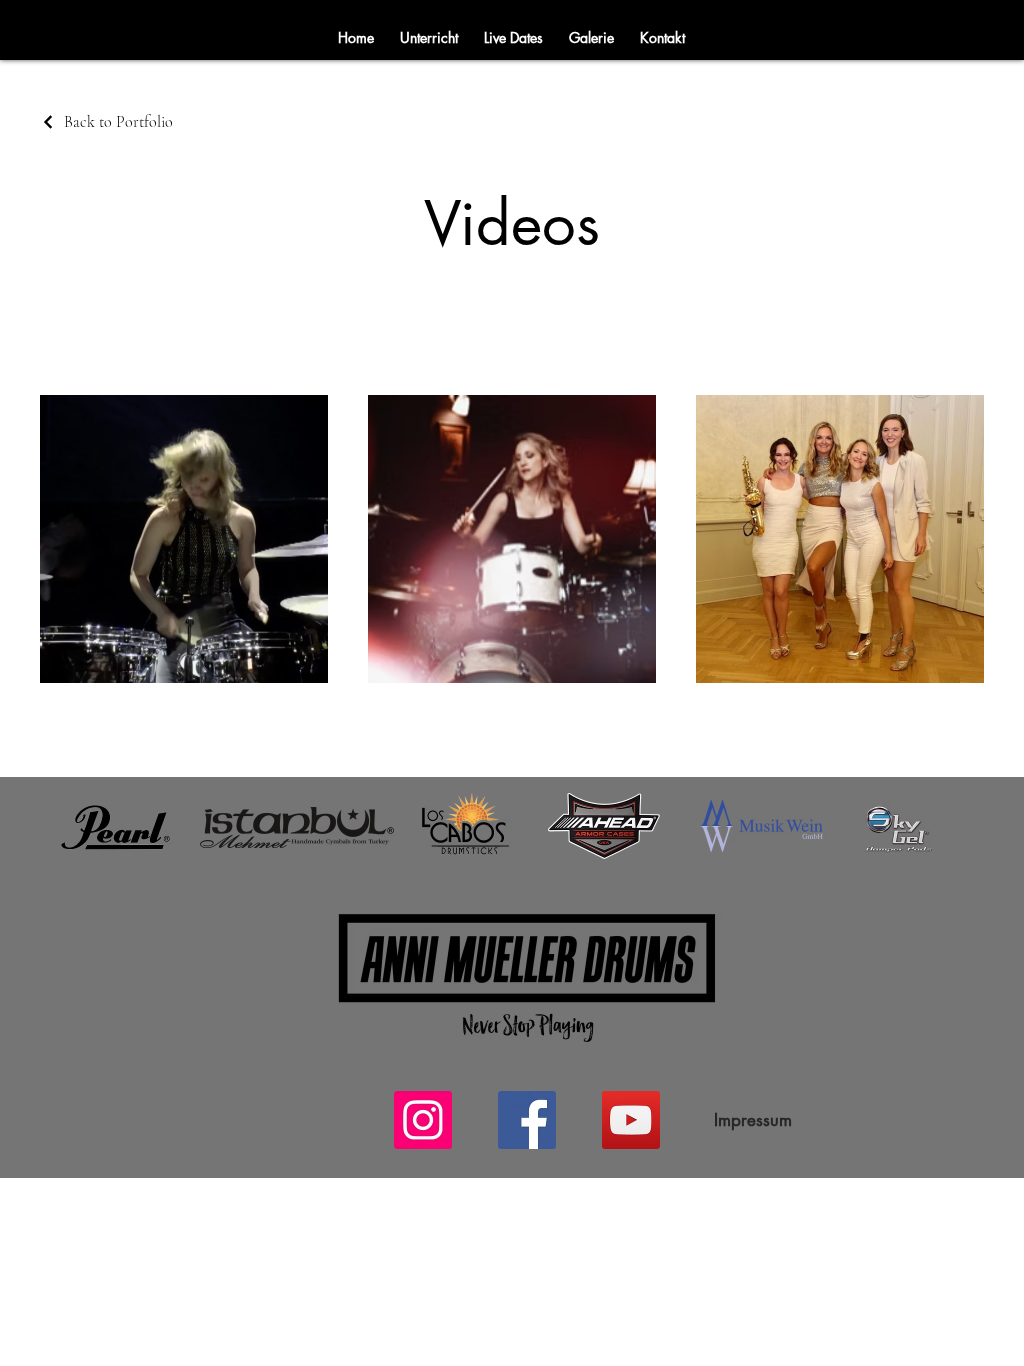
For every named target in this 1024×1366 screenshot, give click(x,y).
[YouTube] (631, 1120)
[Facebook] (527, 1120)
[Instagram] (423, 1120)
